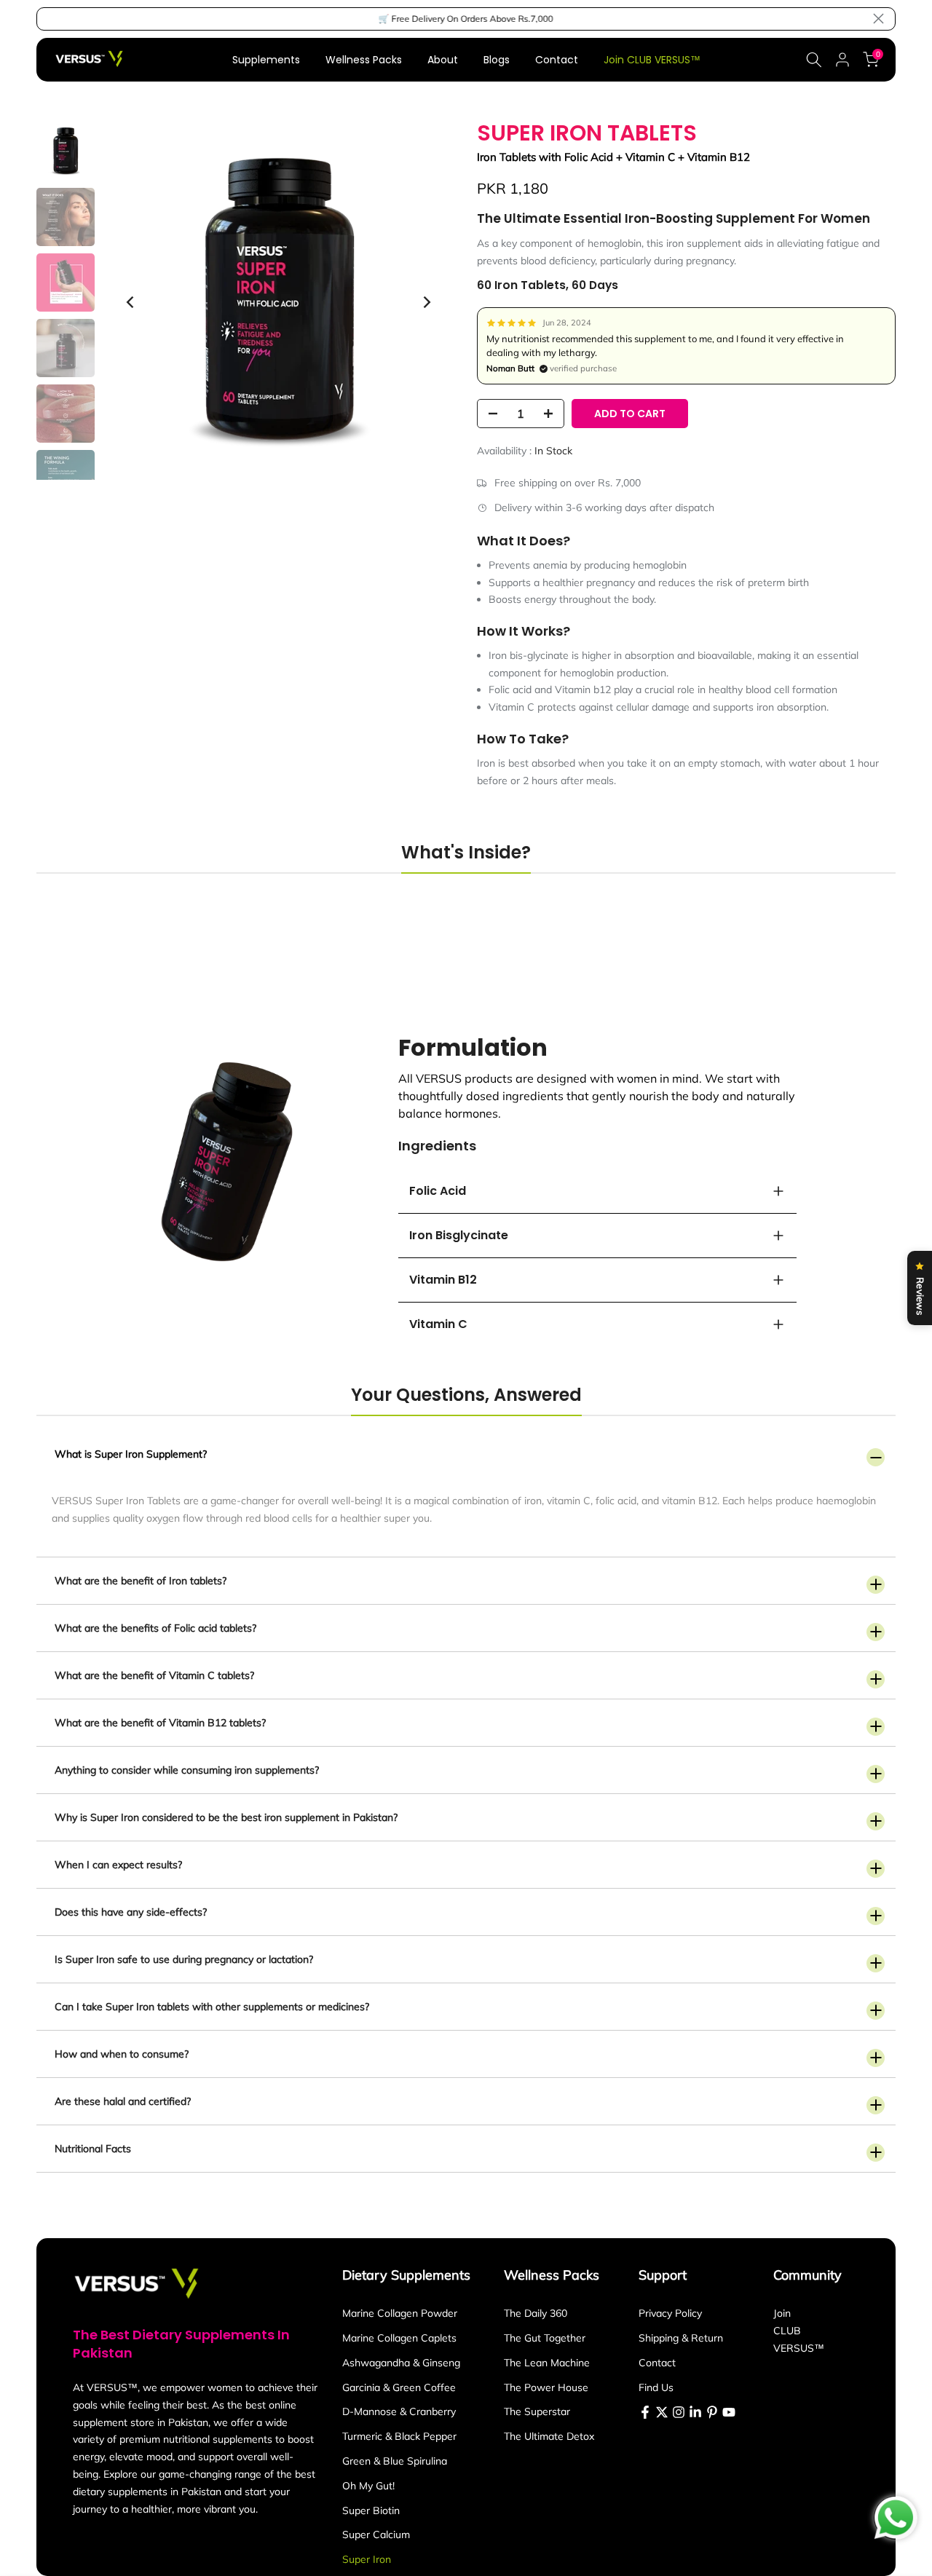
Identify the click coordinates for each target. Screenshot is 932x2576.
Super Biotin (371, 2510)
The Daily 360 (536, 2313)
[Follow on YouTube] (729, 2412)
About (443, 60)
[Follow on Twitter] (662, 2412)
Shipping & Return (681, 2338)
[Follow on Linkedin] (695, 2412)
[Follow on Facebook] (645, 2412)
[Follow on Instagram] (679, 2412)
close (54, 19)
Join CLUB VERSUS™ (652, 60)
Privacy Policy (670, 2313)
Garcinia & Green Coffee (399, 2387)
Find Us (656, 2387)
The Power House (546, 2387)
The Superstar (537, 2411)
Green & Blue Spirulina (395, 2461)
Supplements (266, 60)
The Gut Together (545, 2338)
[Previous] (131, 302)
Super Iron (367, 2559)
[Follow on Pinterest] (712, 2412)
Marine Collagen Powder (400, 2313)
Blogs (497, 60)
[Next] (426, 302)
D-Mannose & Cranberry (399, 2411)
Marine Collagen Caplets (399, 2338)
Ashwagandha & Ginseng (401, 2363)
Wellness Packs (364, 60)
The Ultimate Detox (549, 2436)
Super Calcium (376, 2534)
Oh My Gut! (368, 2486)
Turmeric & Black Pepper (399, 2436)
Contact (557, 60)
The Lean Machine (547, 2363)
